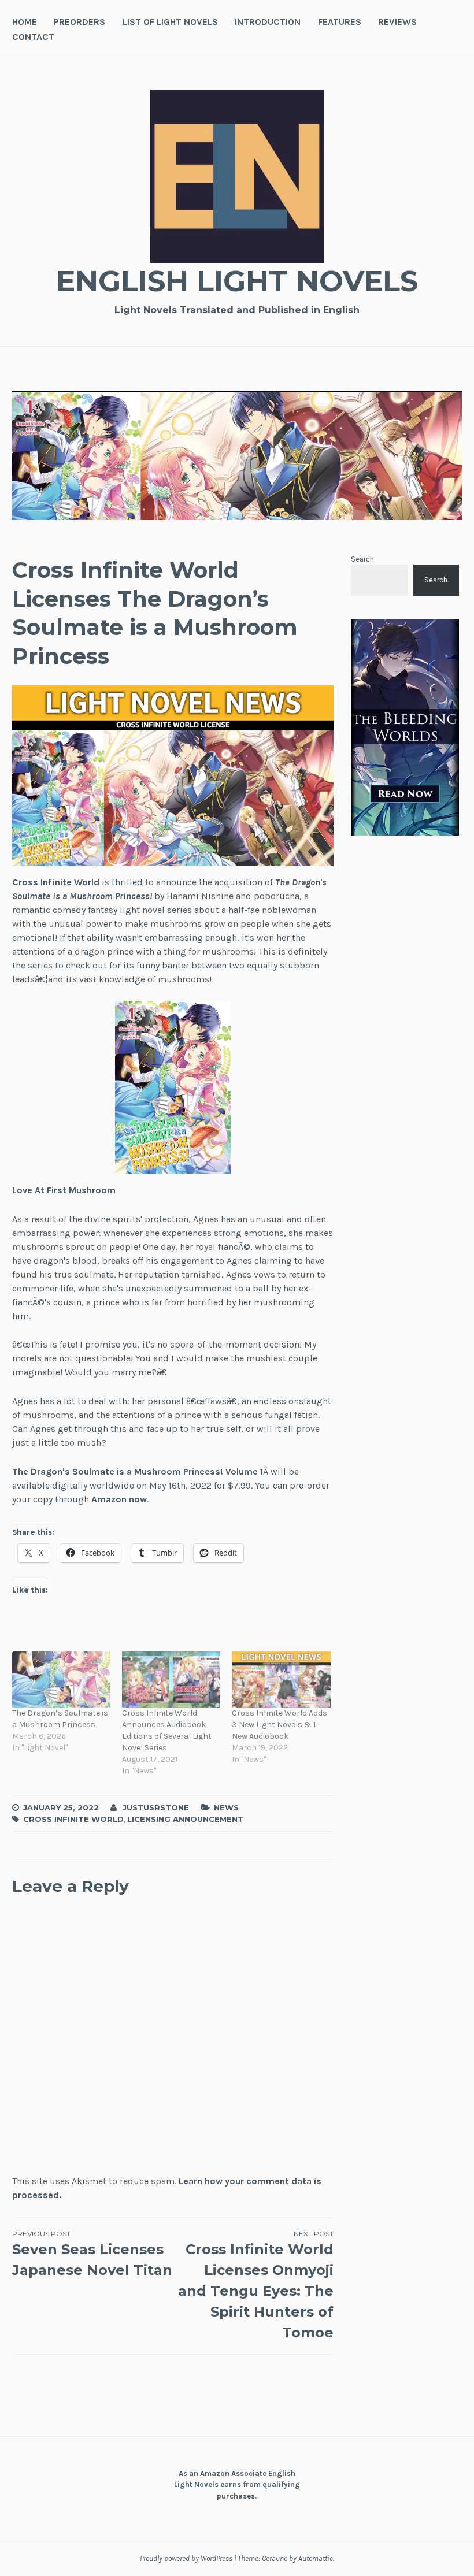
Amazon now (119, 1499)
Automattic (316, 2558)
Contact (33, 37)
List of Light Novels (170, 22)
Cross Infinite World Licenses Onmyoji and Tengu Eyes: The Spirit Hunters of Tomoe (256, 2285)
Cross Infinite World (56, 882)
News (226, 1807)
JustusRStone (156, 1807)
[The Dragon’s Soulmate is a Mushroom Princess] (61, 1679)
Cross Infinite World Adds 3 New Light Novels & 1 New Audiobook (279, 1725)
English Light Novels (237, 281)
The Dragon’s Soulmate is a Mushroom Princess (60, 1719)
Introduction (268, 22)
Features (340, 22)
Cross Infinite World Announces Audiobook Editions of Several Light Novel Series (167, 1730)
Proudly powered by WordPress (186, 2558)
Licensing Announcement (185, 1819)
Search (362, 559)
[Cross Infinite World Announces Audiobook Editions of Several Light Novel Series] (171, 1679)
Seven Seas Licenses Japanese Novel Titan (92, 2254)
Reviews (397, 22)
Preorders (79, 22)
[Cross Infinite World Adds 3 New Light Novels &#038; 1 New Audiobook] (281, 1679)
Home (25, 22)
